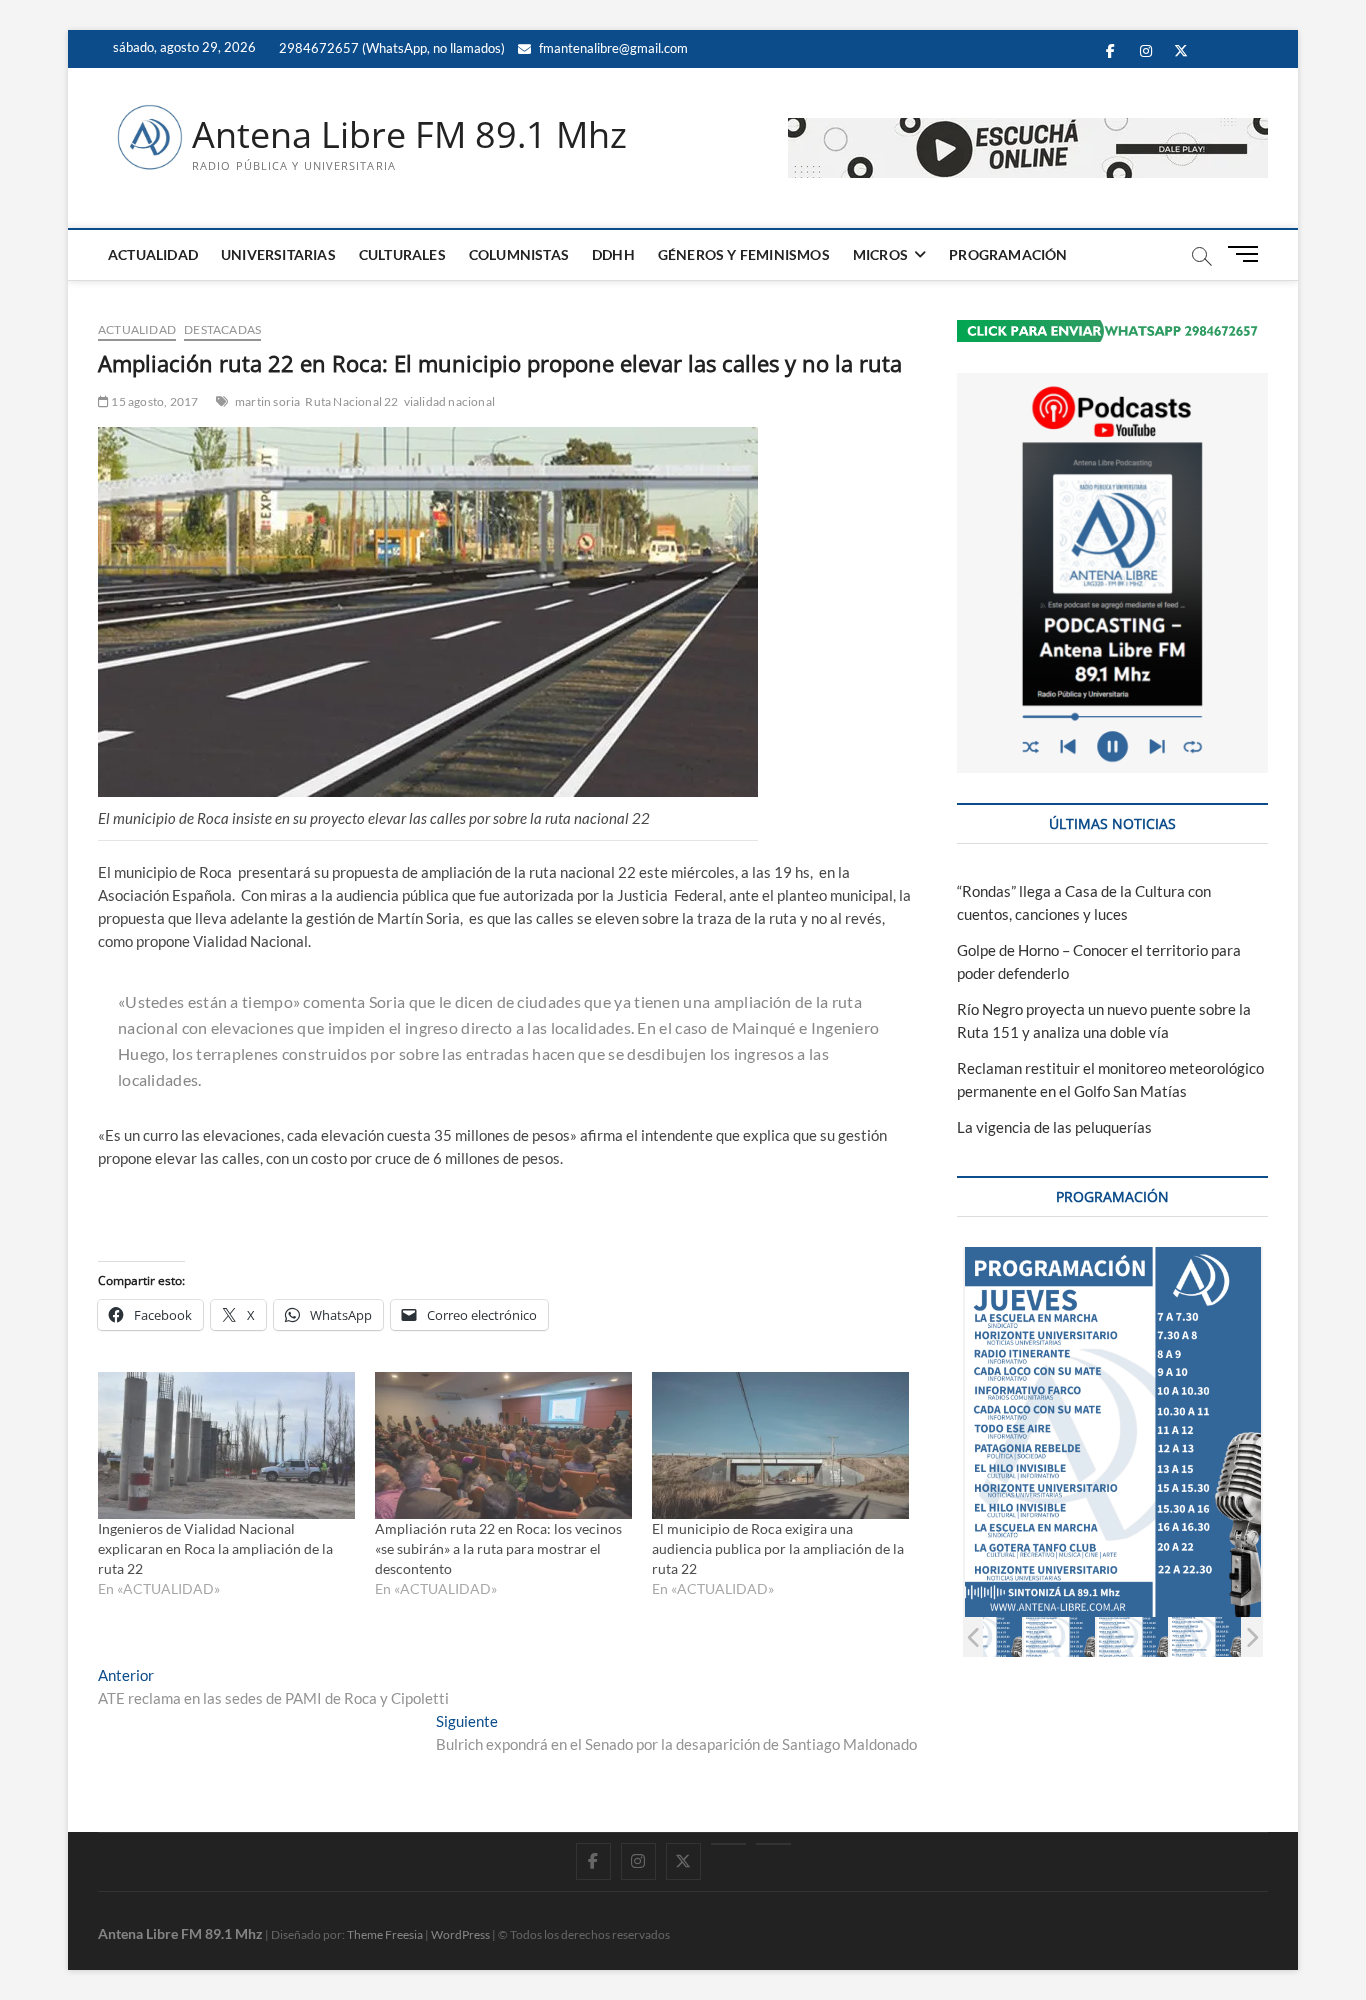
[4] (1205, 1636)
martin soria (267, 401)
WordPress (460, 1934)
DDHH (613, 254)
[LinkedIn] (728, 1844)
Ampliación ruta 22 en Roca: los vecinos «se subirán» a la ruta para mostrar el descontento (498, 1548)
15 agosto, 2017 (153, 401)
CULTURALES (402, 254)
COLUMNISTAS (519, 254)
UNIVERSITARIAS (278, 254)
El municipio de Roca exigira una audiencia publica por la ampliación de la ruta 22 (778, 1548)
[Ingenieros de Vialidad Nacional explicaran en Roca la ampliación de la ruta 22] (226, 1445)
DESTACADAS (222, 329)
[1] (986, 1636)
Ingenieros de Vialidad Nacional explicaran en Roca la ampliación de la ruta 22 (215, 1548)
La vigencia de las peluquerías (1054, 1127)
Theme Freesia (385, 1934)
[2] (1059, 1636)
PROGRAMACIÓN (1008, 254)
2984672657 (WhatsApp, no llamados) (390, 48)
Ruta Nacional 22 (351, 401)
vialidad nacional (449, 401)
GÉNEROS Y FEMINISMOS (744, 254)
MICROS (880, 254)
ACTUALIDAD (153, 254)
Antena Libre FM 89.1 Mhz (409, 135)
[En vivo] (773, 1844)
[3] (1132, 1636)
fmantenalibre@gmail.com (612, 48)
